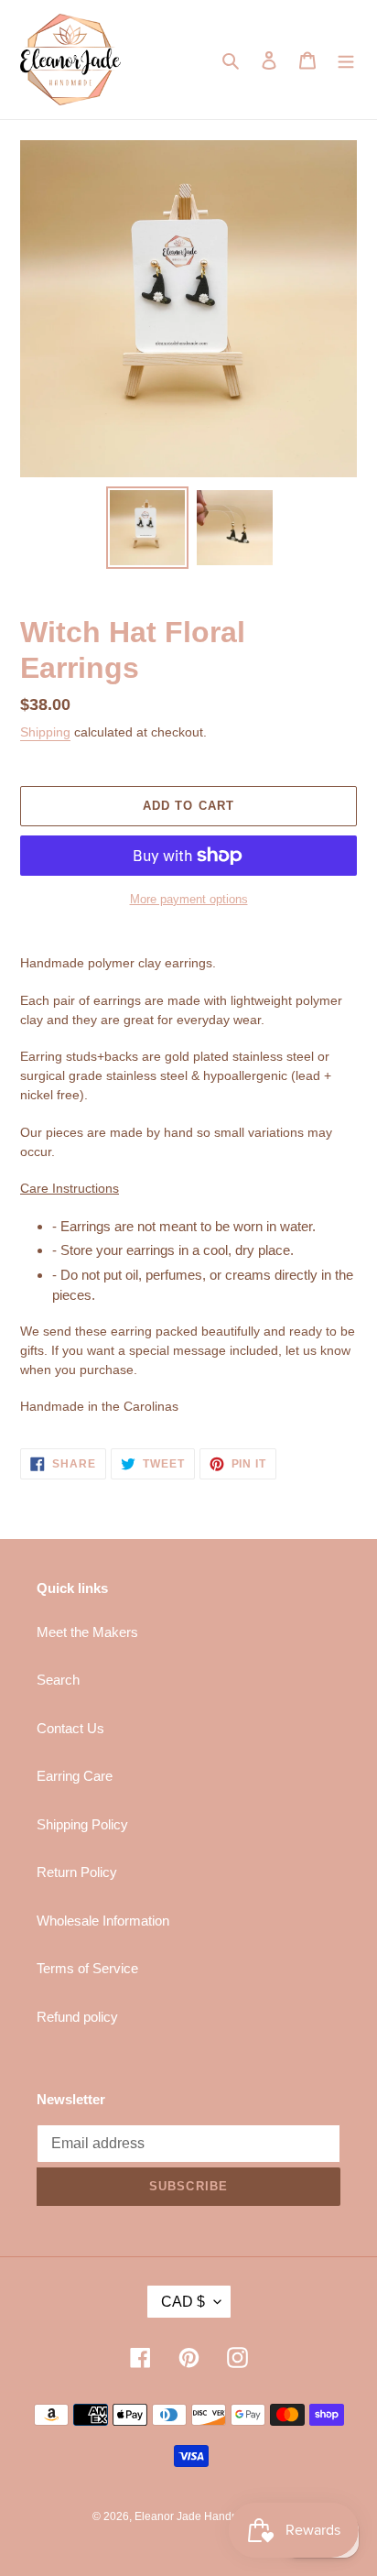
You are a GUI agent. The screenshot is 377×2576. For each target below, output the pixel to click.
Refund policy (77, 2017)
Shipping (45, 732)
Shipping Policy (82, 1824)
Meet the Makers (87, 1632)
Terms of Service (87, 1968)
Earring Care (75, 1776)
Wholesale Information (103, 1921)
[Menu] (346, 60)
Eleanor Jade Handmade (197, 2516)
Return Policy (77, 1872)
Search (58, 1680)
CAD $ (183, 2302)
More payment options (189, 899)
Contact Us (70, 1728)
